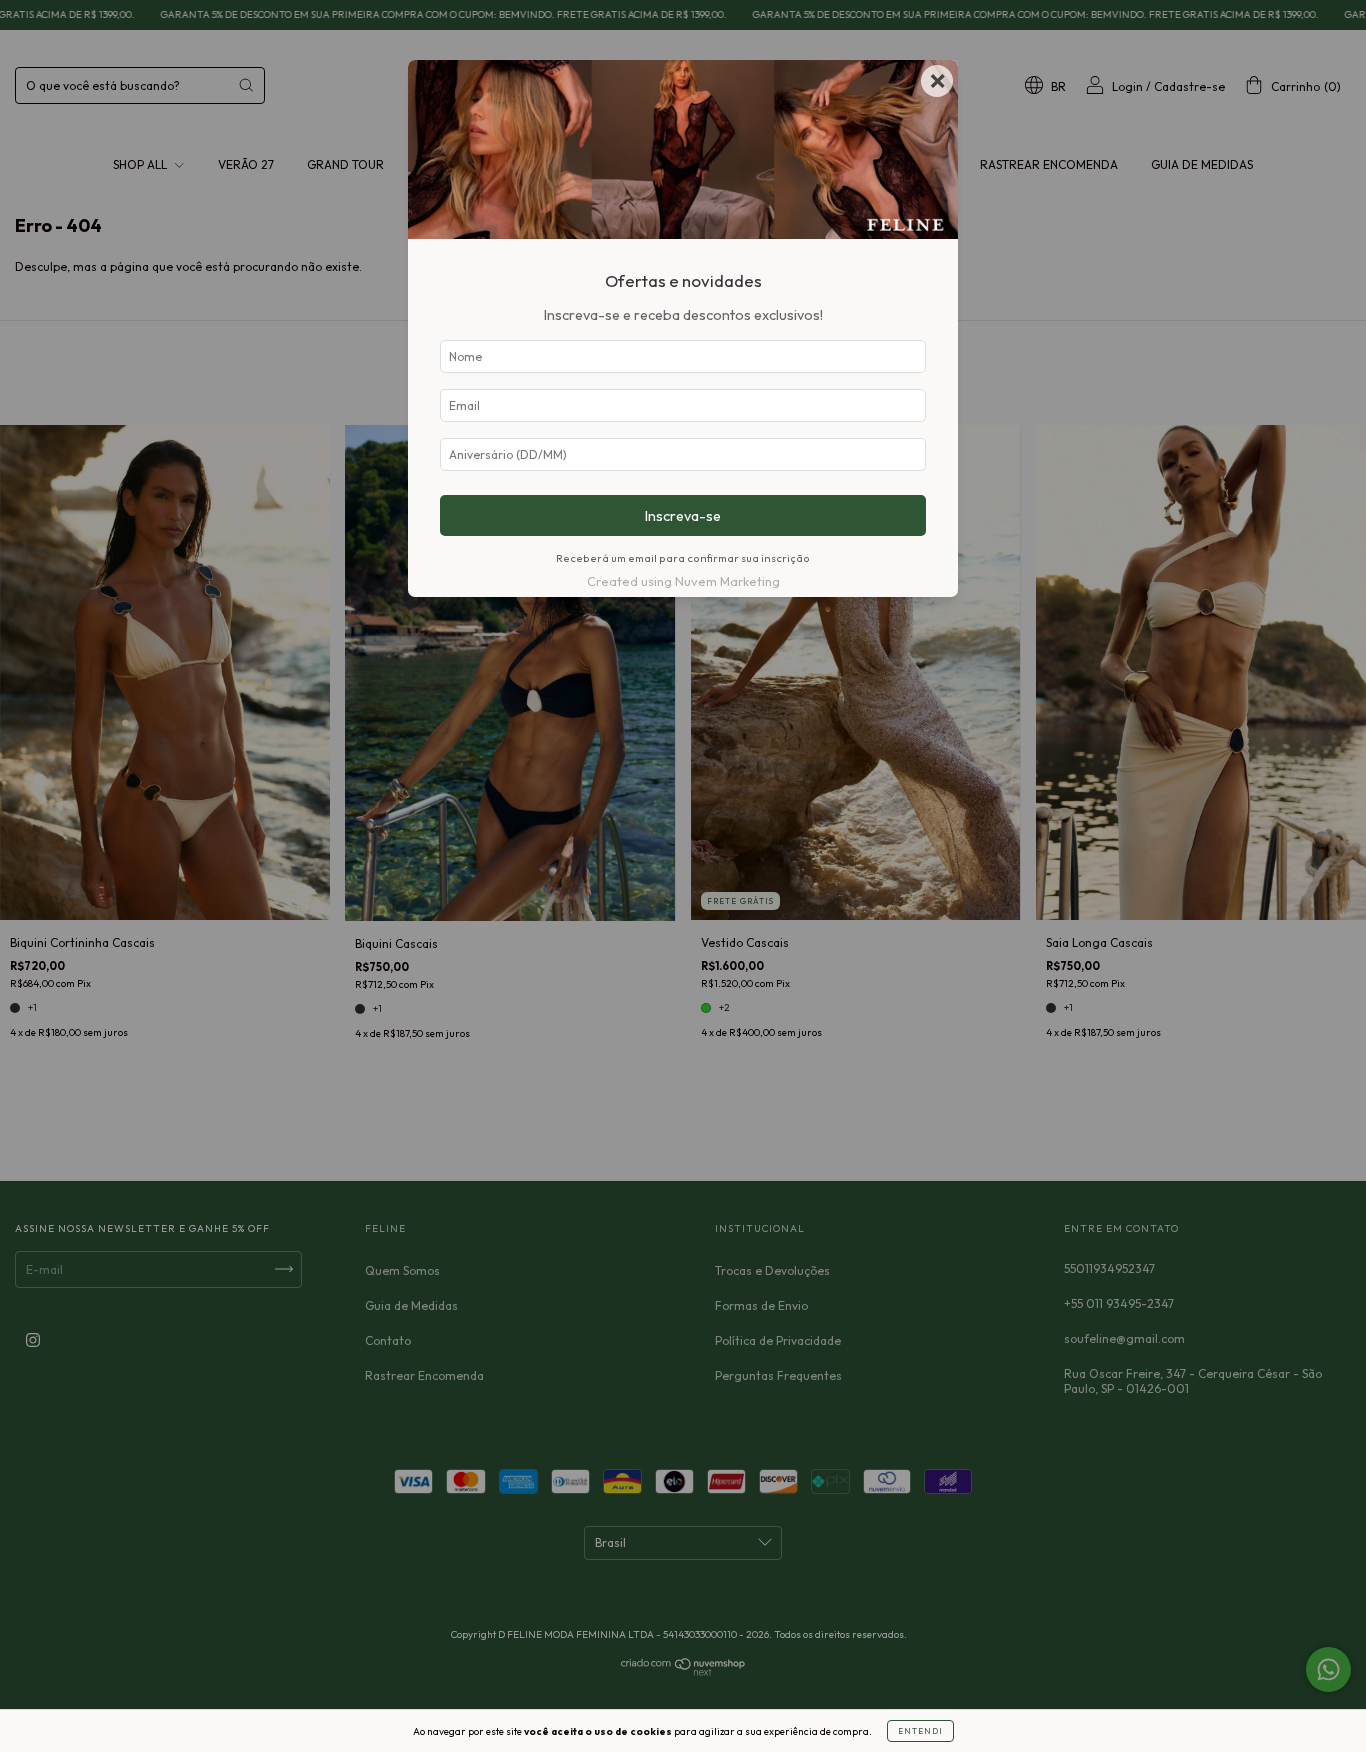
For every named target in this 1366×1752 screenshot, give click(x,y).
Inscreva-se (683, 516)
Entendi (920, 1731)
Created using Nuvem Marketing (683, 581)
